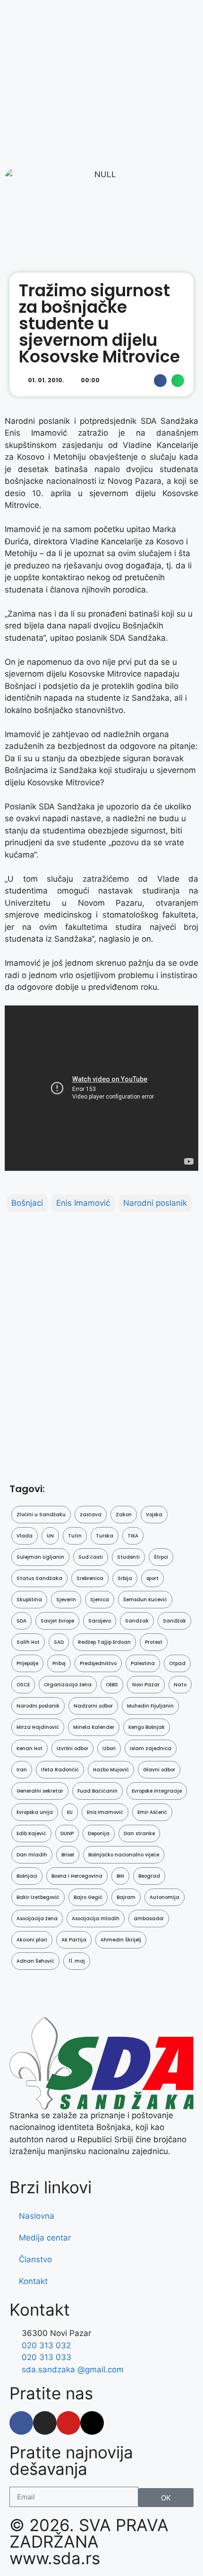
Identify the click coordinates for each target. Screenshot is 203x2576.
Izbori (109, 1748)
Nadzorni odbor (93, 1706)
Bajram (126, 1897)
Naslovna (37, 2216)
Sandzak (137, 1621)
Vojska (154, 1515)
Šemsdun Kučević (145, 1600)
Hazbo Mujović (111, 1770)
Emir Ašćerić (152, 1812)
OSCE (23, 1685)
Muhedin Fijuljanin (150, 1706)
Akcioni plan (32, 1940)
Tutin (75, 1536)
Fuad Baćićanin (97, 1791)
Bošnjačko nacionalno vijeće (124, 1855)
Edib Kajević (31, 1833)
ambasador (149, 1919)
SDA (21, 1621)
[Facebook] (21, 2423)
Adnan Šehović (35, 1961)
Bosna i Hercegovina (77, 1876)
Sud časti (91, 1557)
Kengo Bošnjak (147, 1727)
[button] (160, 381)
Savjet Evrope (57, 1621)
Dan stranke (139, 1833)
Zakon (124, 1515)
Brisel (68, 1855)
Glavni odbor (159, 1770)
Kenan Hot (30, 1748)
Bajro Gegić (88, 1897)
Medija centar (45, 2238)
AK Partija (74, 1940)
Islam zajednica (151, 1748)
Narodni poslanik (155, 1203)
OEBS (112, 1685)
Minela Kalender (94, 1727)
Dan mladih (32, 1855)
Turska (105, 1536)
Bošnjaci (27, 1203)
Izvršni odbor (72, 1748)
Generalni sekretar (40, 1791)
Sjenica (100, 1600)
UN (50, 1536)
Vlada (25, 1536)
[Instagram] (45, 2423)
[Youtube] (68, 2423)
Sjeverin (66, 1600)
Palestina (143, 1663)
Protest (154, 1642)
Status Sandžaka (39, 1578)
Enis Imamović (83, 1203)
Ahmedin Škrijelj (121, 1940)
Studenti (128, 1557)
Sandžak (174, 1621)
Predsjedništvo (98, 1663)
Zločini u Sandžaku (41, 1515)
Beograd (149, 1876)
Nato (180, 1685)
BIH (120, 1876)
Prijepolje (27, 1663)
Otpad (177, 1663)
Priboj (59, 1663)
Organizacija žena (68, 1685)
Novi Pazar (146, 1685)
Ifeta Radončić (60, 1770)
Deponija (99, 1833)
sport (152, 1578)
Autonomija (165, 1897)
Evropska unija (35, 1812)
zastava (91, 1515)
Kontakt (33, 2281)
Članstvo (35, 2259)
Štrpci (161, 1557)
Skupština (29, 1600)
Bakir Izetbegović (38, 1897)
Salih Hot (28, 1642)
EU (70, 1812)
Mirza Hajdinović (38, 1727)
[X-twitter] (92, 2423)
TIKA (133, 1536)
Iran (22, 1770)
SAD (59, 1642)
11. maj (77, 1961)
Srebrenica (90, 1578)
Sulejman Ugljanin (40, 1557)
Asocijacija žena (37, 1919)
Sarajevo (100, 1621)
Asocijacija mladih (96, 1919)
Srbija (125, 1578)
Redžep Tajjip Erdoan (104, 1642)
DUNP (67, 1833)
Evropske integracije (157, 1791)
